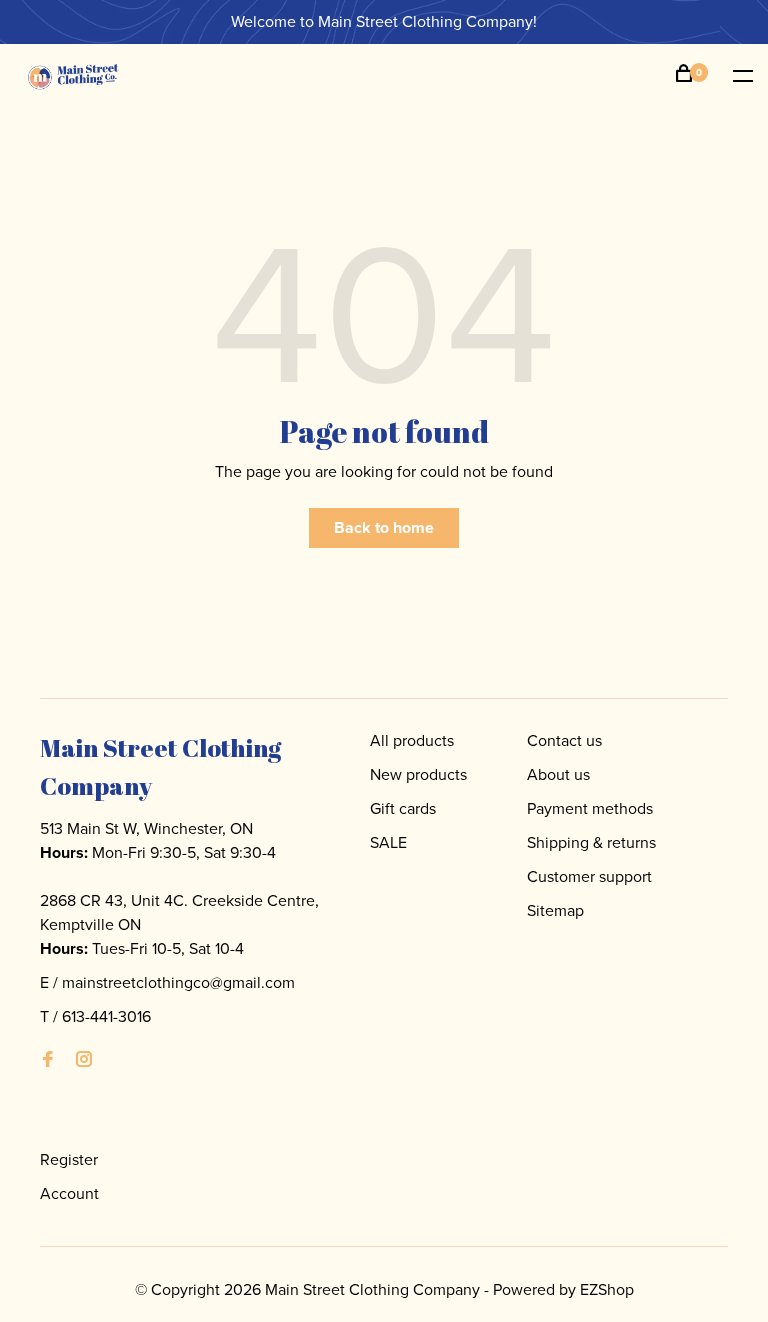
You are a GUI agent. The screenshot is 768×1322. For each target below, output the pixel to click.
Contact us (564, 740)
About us (558, 774)
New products (418, 774)
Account (69, 1193)
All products (412, 740)
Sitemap (555, 910)
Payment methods (590, 808)
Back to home (384, 527)
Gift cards (403, 808)
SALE (388, 842)
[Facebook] (48, 1060)
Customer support (589, 876)
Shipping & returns (591, 842)
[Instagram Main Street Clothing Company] (84, 1060)
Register (69, 1159)
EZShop (607, 1289)
